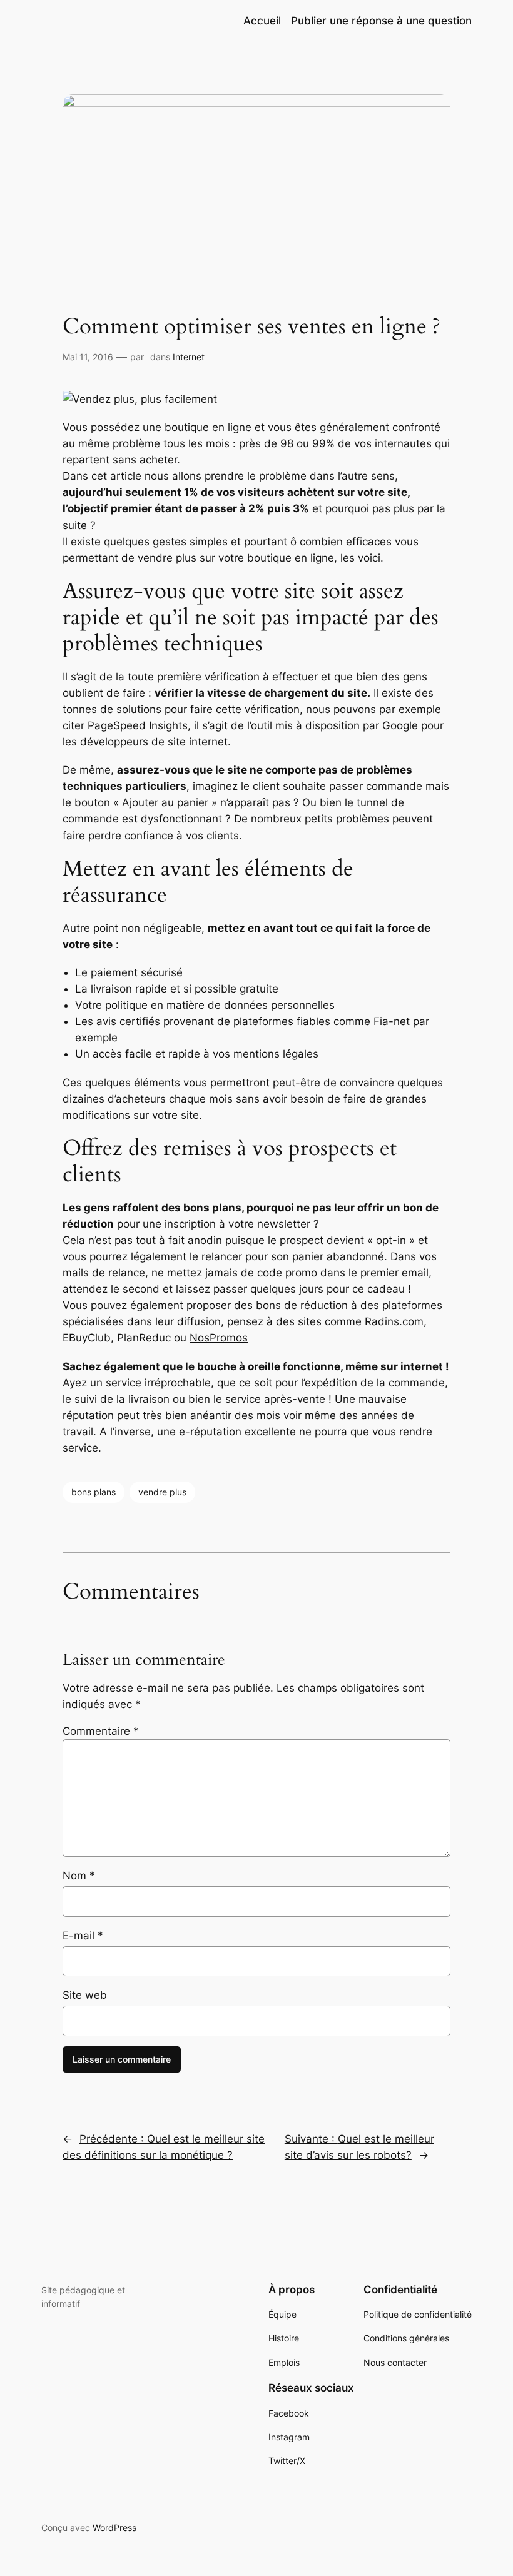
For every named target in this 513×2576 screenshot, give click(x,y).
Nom (79, 1876)
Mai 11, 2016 (88, 357)
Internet (189, 357)
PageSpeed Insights (138, 725)
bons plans (94, 1492)
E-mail (83, 1936)
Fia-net (392, 1021)
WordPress (114, 2528)
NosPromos (219, 1338)
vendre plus (162, 1492)
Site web (85, 1995)
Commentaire (101, 1731)
